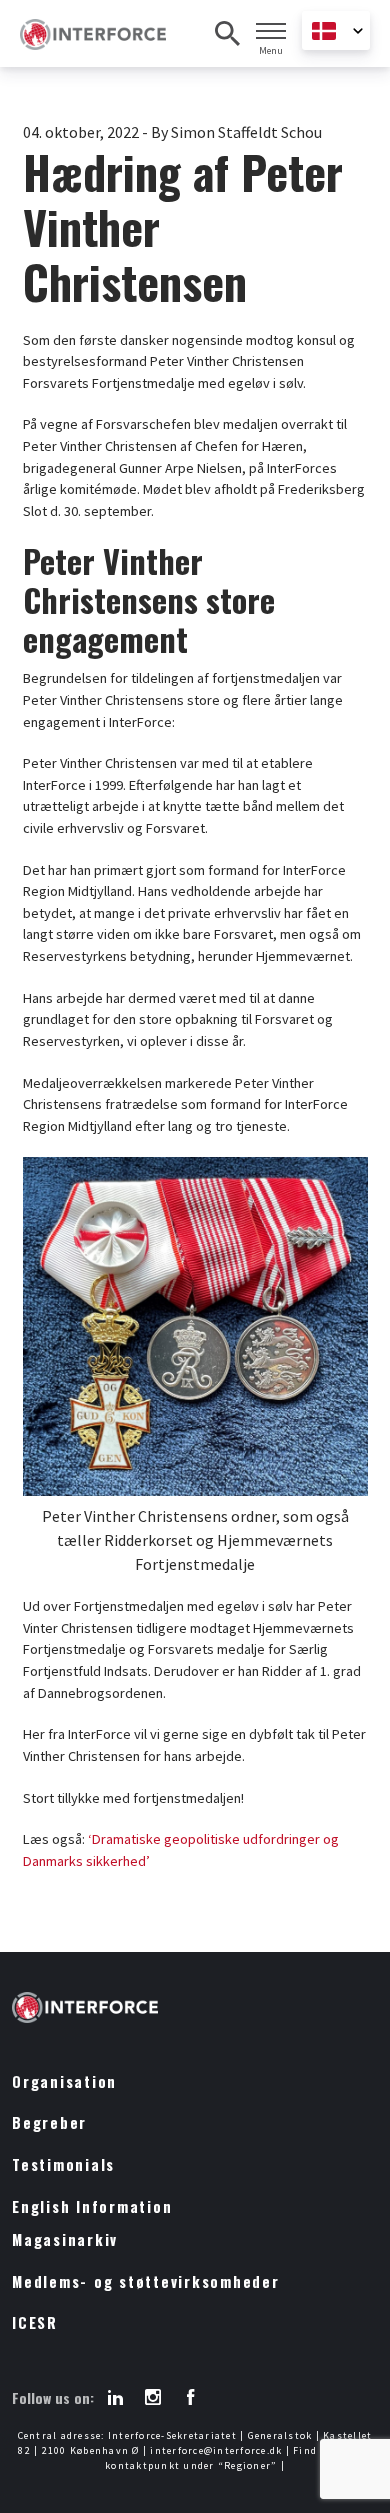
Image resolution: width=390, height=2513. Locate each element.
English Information (92, 2206)
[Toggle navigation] (271, 31)
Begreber (49, 2122)
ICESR (35, 2322)
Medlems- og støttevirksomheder (146, 2281)
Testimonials (63, 2164)
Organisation (64, 2081)
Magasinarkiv (65, 2239)
